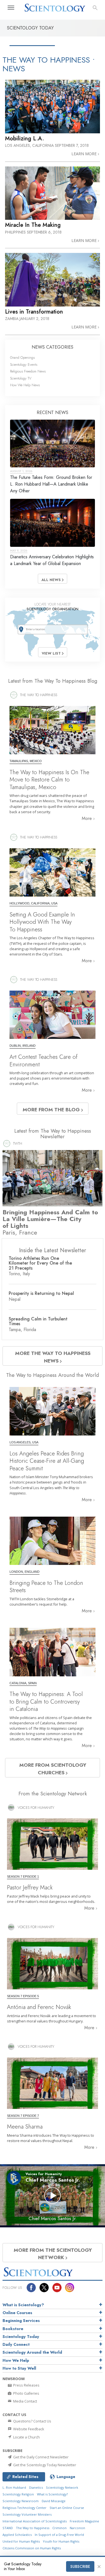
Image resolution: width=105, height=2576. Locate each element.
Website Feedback (28, 2429)
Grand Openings (22, 357)
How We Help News (25, 385)
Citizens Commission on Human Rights (32, 2548)
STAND (8, 2528)
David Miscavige (54, 2501)
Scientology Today (21, 2337)
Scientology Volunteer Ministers (27, 2514)
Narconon (77, 2528)
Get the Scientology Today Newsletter (44, 2465)
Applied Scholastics (17, 2535)
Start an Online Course (67, 2508)
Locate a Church (26, 2437)
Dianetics (36, 2487)
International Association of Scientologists (35, 2521)
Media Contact (25, 2401)
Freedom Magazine (84, 2521)
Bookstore (13, 2329)
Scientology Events (24, 364)
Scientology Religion (18, 2494)
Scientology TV (21, 378)
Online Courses (17, 2313)
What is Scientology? (23, 2305)
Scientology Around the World (32, 2352)
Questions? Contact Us (32, 2421)
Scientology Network (62, 2487)
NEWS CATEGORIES (53, 347)
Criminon (60, 2528)
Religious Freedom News (28, 371)
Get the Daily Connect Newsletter (40, 2457)
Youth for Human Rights (61, 2541)
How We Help (16, 2360)
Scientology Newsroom (21, 2501)
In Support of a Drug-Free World (59, 2535)
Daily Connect (16, 2344)
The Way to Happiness (33, 2528)
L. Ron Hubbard (14, 2487)
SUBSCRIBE (80, 2566)
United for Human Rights (21, 2541)
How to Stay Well (19, 2368)
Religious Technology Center (25, 2508)
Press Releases (26, 2385)
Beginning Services (21, 2321)
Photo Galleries (26, 2393)
